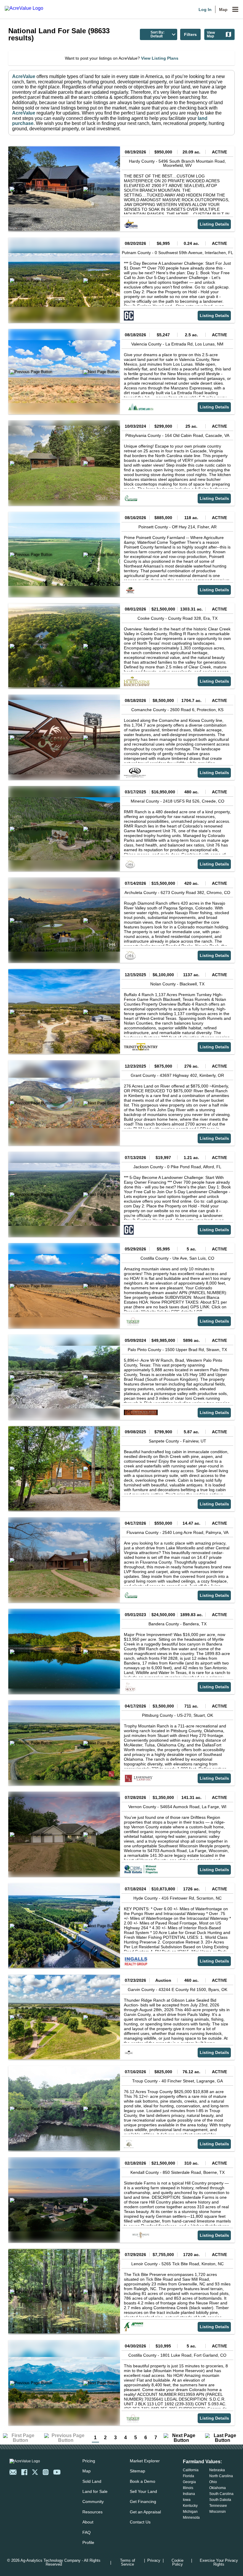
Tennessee (218, 2506)
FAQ (87, 2532)
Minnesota (191, 2518)
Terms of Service (128, 2563)
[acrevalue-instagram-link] (46, 2472)
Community (93, 2502)
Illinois (188, 2488)
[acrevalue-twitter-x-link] (35, 2472)
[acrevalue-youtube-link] (57, 2472)
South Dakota (220, 2500)
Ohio (213, 2482)
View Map (211, 34)
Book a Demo (143, 2481)
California (191, 2470)
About (88, 2522)
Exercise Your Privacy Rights (219, 2563)
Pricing (89, 2461)
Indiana (189, 2494)
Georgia (189, 2482)
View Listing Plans (160, 58)
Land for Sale (95, 2491)
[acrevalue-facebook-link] (24, 2472)
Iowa (187, 2500)
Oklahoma (218, 2488)
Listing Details (214, 224)
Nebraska (217, 2470)
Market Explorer (145, 2461)
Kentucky (190, 2506)
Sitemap (138, 2471)
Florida (188, 2476)
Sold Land (92, 2481)
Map (223, 9)
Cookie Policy (178, 2563)
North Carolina (221, 2476)
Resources (92, 2512)
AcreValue (24, 76)
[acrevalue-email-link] (13, 2472)
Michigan (190, 2512)
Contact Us (140, 2522)
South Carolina (221, 2494)
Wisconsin (218, 2512)
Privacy (154, 2561)
